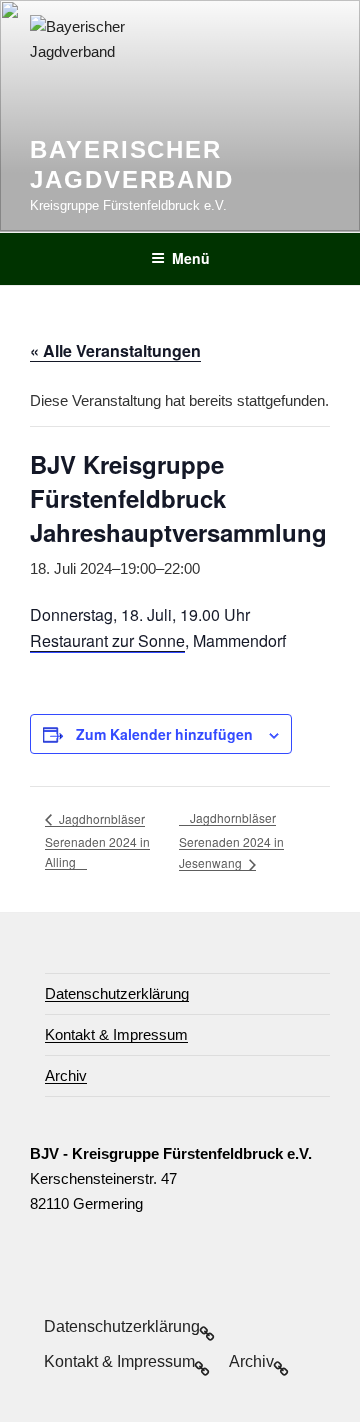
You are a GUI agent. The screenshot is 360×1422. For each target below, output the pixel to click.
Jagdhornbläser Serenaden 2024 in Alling (97, 840)
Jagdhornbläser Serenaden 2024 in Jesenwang (231, 840)
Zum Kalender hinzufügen (164, 734)
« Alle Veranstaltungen (115, 350)
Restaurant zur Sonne (107, 640)
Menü (191, 258)
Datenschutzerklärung (117, 993)
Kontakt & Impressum (116, 1034)
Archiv (66, 1075)
